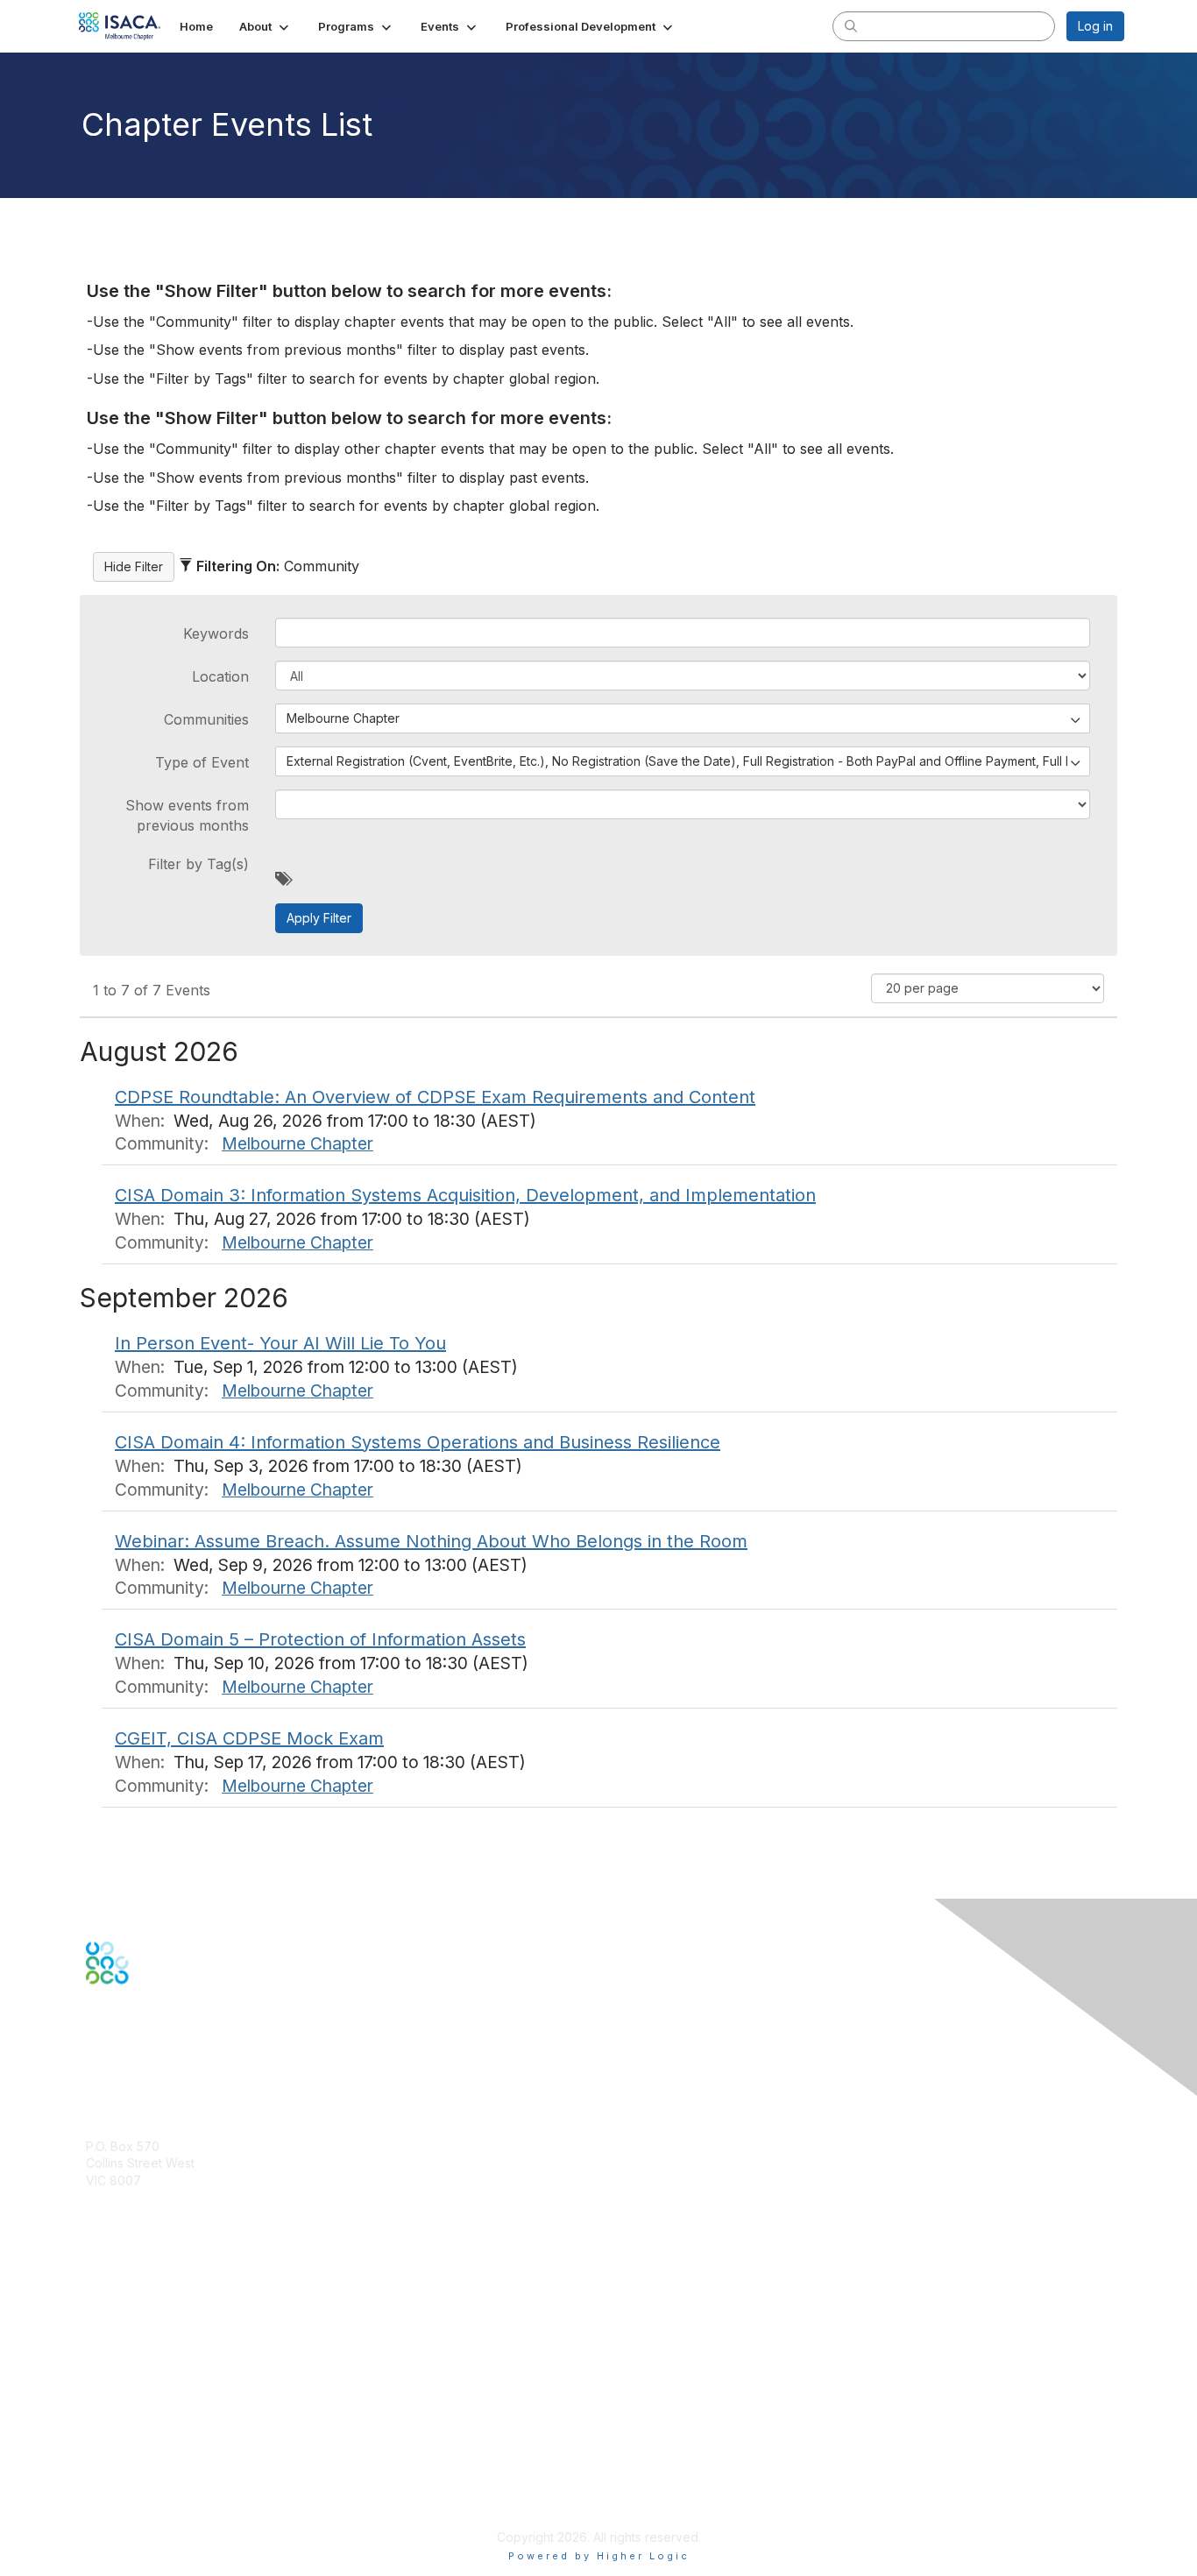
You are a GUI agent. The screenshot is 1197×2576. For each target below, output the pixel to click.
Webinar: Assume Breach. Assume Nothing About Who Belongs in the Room (431, 1541)
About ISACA (122, 2416)
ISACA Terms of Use (144, 2468)
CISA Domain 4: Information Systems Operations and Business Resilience (418, 1442)
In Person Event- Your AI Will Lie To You (280, 1343)
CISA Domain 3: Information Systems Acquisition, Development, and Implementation (465, 1195)
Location (220, 676)
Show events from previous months (187, 815)
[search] (851, 25)
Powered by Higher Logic (599, 2556)
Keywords (216, 633)
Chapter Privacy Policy (152, 2511)
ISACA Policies (127, 2451)
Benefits (110, 2299)
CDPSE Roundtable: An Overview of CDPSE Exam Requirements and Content (435, 1097)
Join (98, 2281)
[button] (266, 26)
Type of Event (202, 762)
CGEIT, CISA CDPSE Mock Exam (249, 1738)
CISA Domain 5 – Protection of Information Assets (320, 1639)
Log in (1095, 26)
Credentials (119, 2315)
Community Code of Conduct (170, 2434)
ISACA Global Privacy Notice (167, 2485)
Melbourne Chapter (297, 1143)
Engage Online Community (163, 2071)
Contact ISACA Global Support (174, 2342)
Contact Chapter (133, 2206)
